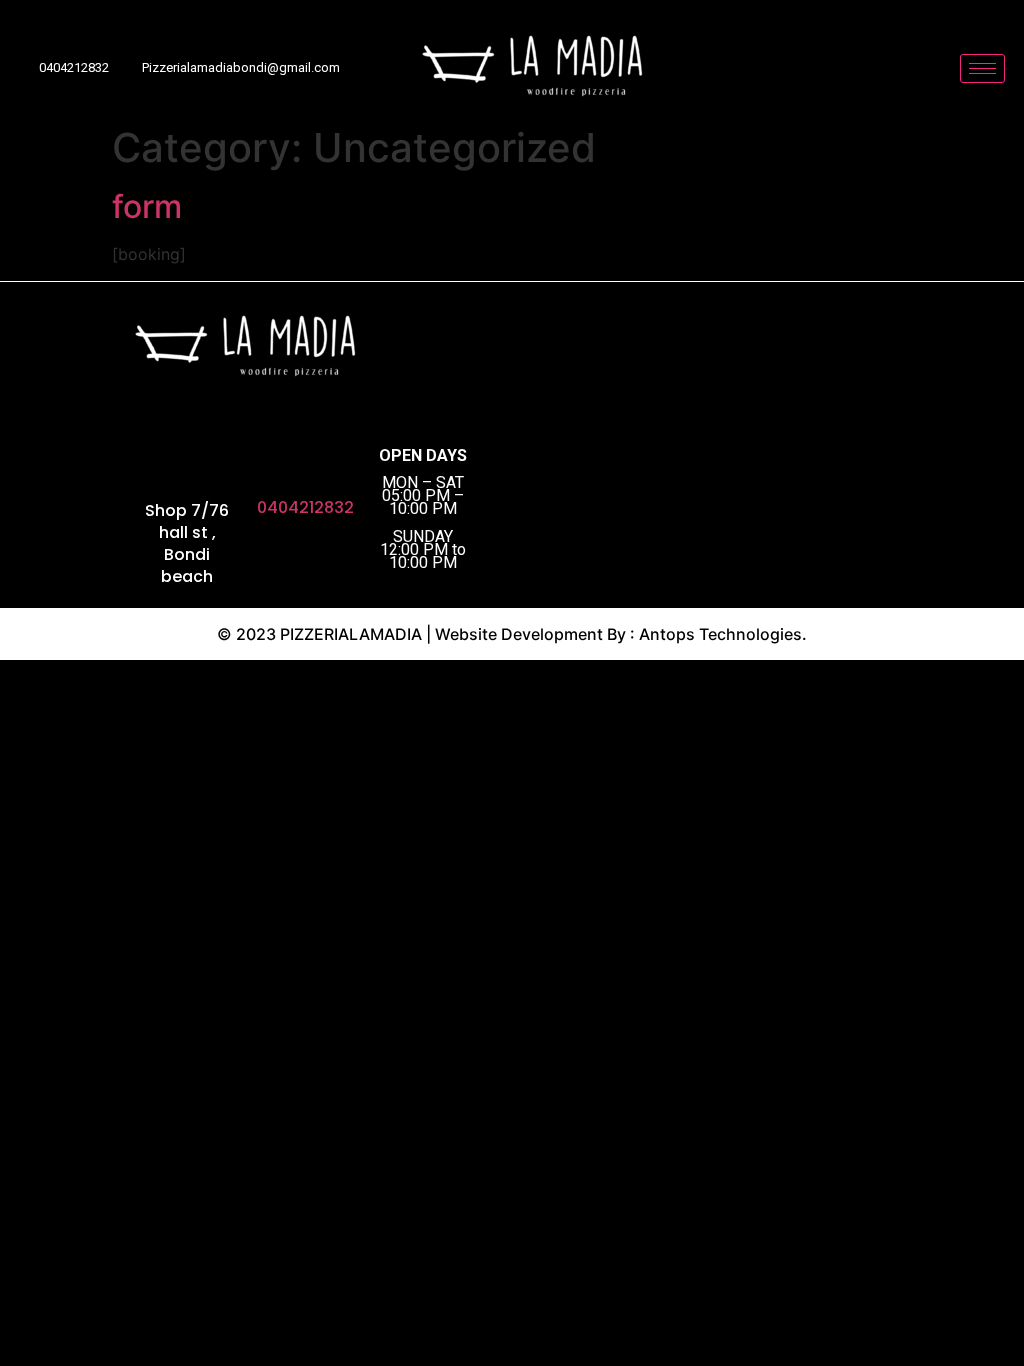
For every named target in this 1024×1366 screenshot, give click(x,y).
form (147, 206)
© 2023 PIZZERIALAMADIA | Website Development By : (428, 634)
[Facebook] (57, 514)
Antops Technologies (720, 634)
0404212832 (305, 507)
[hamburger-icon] (982, 68)
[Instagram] (92, 514)
